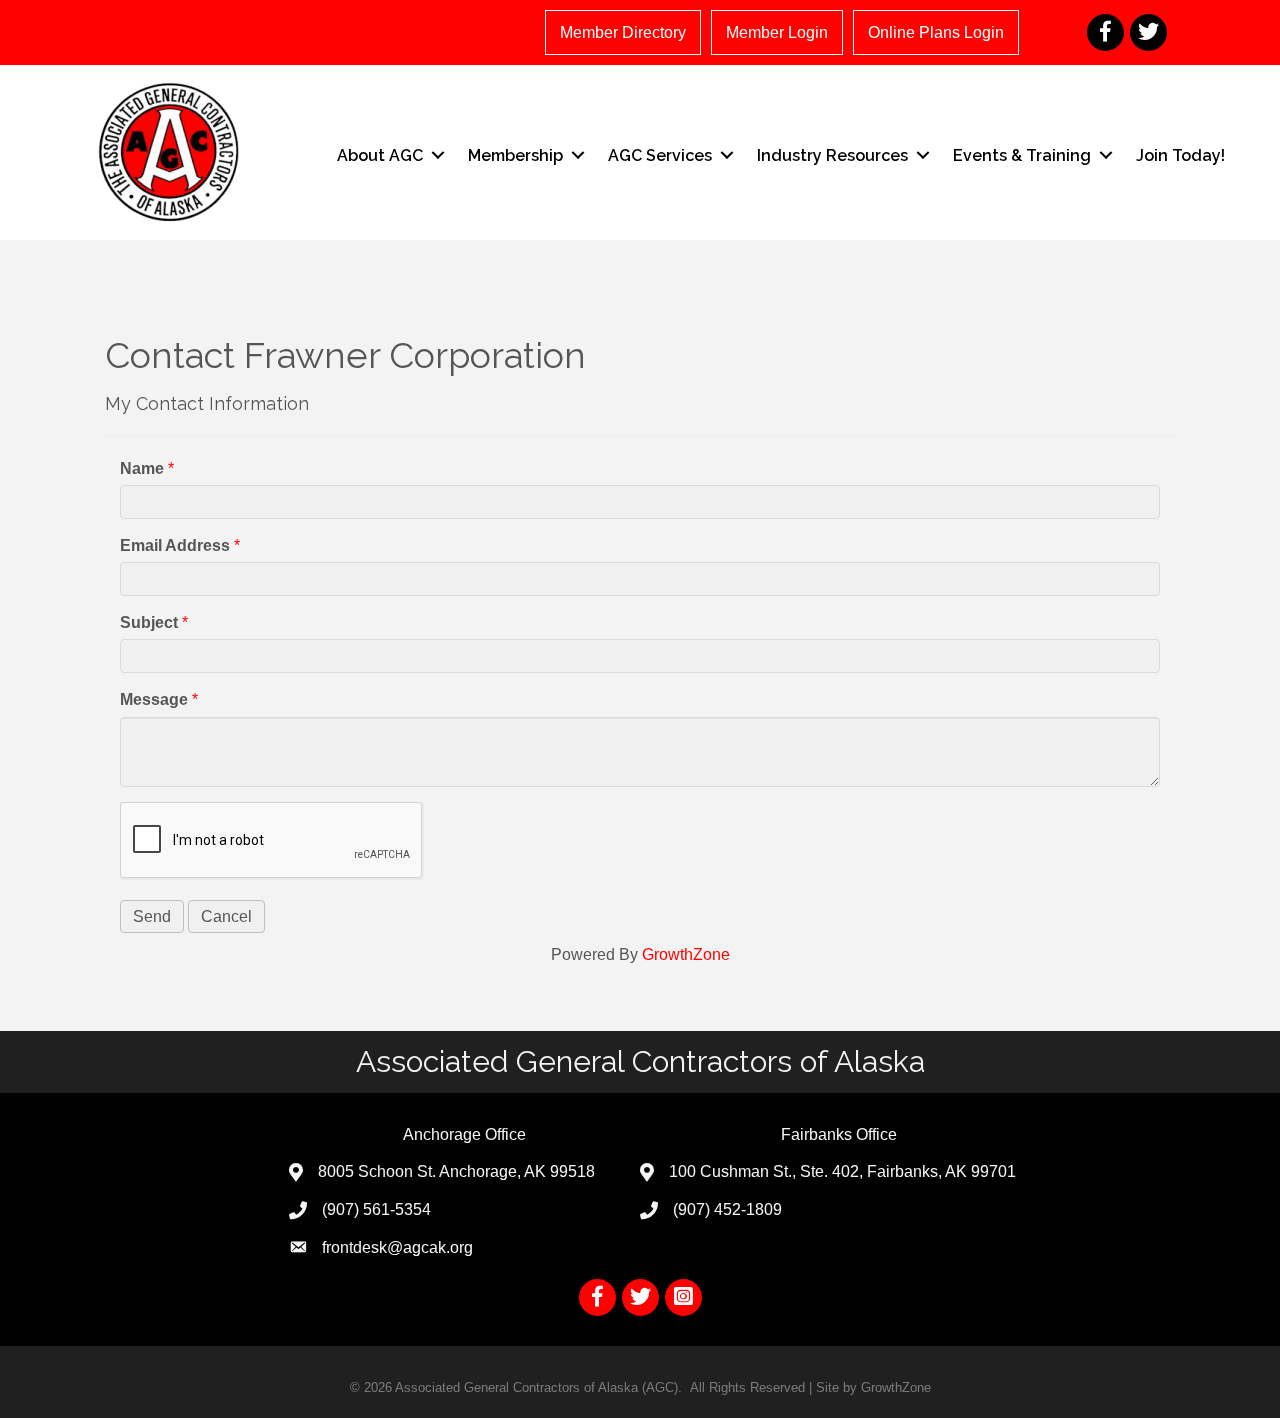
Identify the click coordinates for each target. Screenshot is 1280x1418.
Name (142, 468)
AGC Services (660, 155)
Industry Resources (832, 155)
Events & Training (1022, 155)
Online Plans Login (936, 32)
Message (154, 699)
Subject (149, 622)
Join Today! (1180, 155)
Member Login (777, 32)
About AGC (380, 155)
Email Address (175, 545)
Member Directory (623, 32)
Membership (515, 155)
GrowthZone (686, 954)
